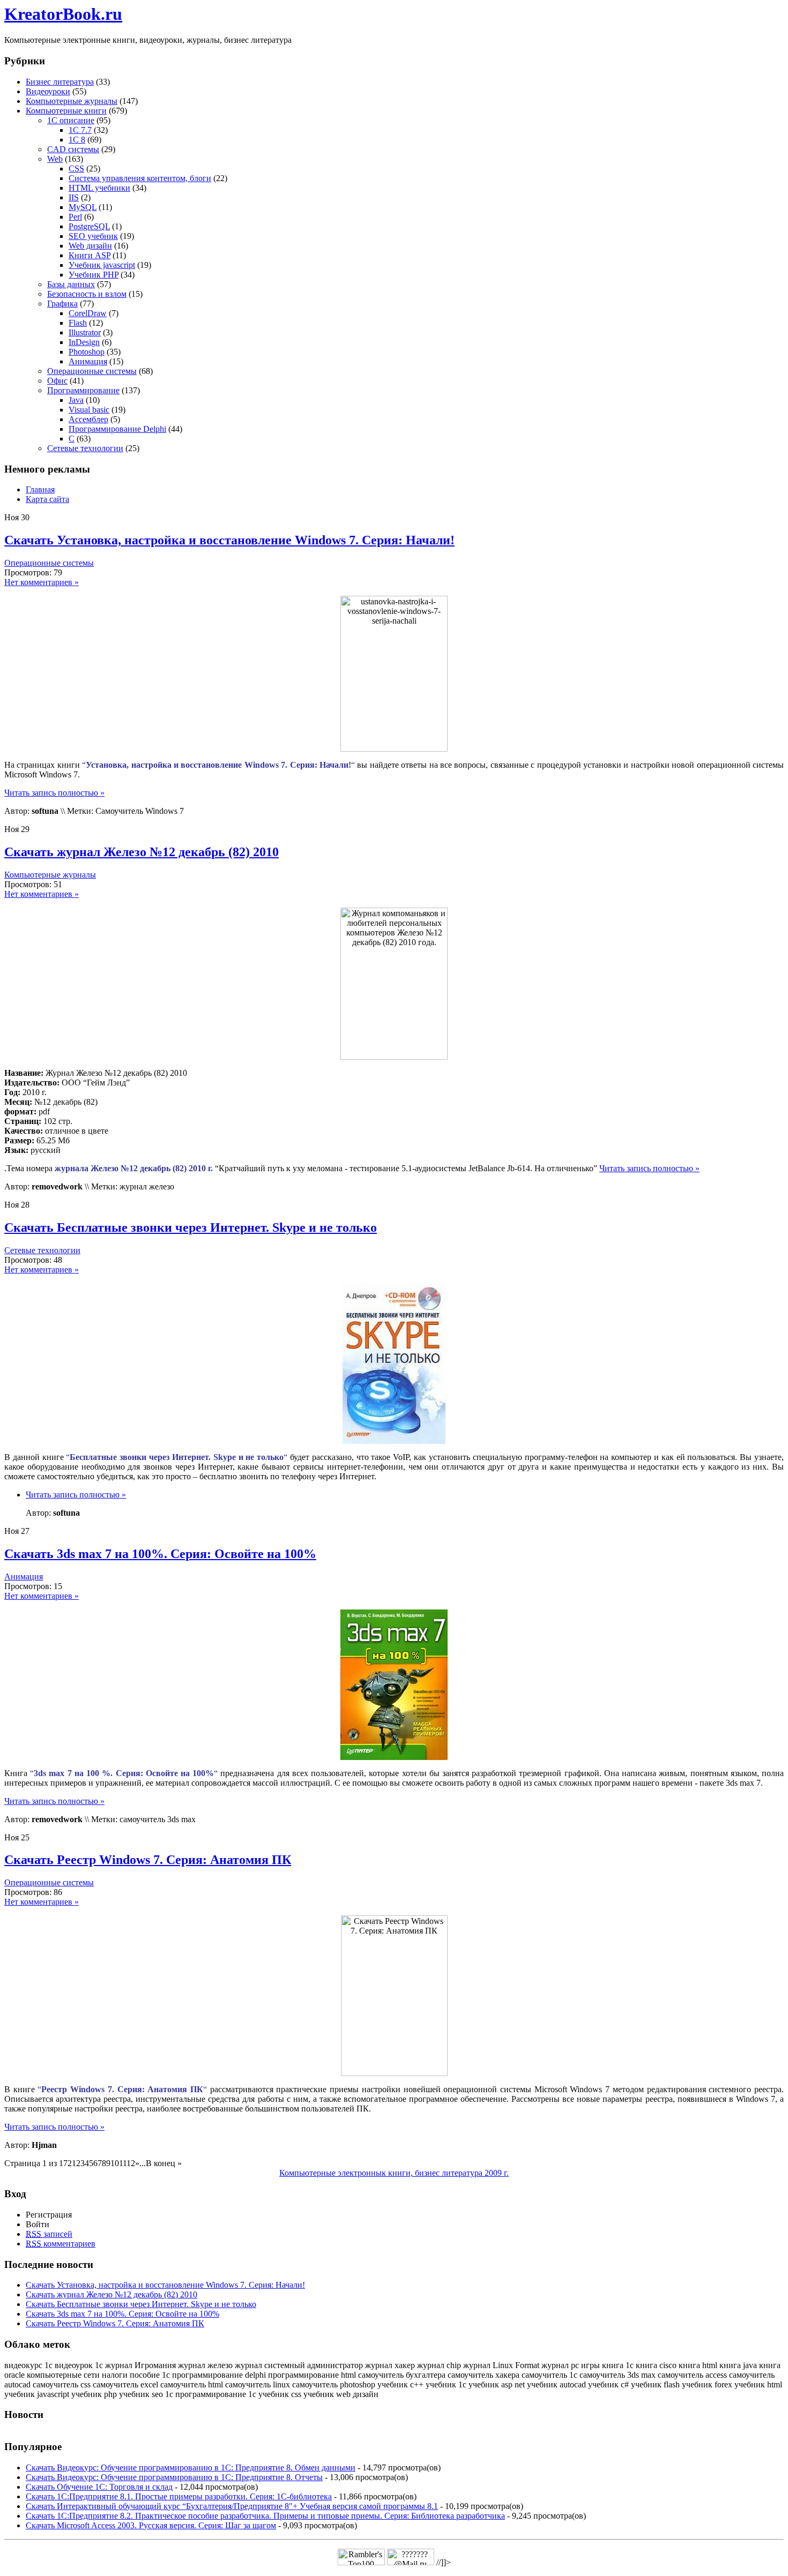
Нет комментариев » (42, 582)
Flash (78, 323)
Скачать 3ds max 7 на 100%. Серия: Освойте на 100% (160, 1554)
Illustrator (85, 332)
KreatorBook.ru (63, 14)
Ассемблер (88, 419)
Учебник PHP (94, 275)
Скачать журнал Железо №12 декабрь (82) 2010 (142, 852)
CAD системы (73, 149)
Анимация (88, 361)
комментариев (61, 2244)
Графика (62, 304)
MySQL (83, 207)
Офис (57, 381)
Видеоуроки (48, 91)
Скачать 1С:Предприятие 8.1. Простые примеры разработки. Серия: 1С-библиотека (179, 2496)
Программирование (83, 390)
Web (55, 159)
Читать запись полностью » (54, 793)
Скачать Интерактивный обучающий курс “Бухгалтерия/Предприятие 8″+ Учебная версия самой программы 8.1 (232, 2506)
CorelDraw (88, 313)
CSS (76, 169)
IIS (74, 197)
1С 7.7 (80, 130)
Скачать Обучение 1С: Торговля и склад (99, 2487)
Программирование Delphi (117, 429)
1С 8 (77, 140)
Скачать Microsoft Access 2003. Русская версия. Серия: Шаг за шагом (151, 2525)
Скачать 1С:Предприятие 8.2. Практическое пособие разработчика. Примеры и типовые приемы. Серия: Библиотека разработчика (265, 2516)
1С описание (71, 120)
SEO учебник (93, 236)
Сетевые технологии (85, 448)
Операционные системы (92, 371)
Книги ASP (90, 255)
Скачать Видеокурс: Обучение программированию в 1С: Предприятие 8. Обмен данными (191, 2468)
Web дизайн (90, 246)
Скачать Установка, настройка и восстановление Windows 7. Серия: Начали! (229, 540)
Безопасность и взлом (87, 294)
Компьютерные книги (66, 111)
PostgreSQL (89, 226)
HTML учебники (99, 188)
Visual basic (89, 410)
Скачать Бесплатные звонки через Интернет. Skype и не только (191, 1227)
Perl (75, 217)
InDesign (84, 342)
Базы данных (71, 284)
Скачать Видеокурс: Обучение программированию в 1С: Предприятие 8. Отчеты (174, 2477)
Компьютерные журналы (72, 101)
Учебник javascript (102, 265)
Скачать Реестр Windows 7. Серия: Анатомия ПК (148, 1860)
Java (76, 400)
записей (49, 2234)
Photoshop (87, 352)
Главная (40, 489)
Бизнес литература (60, 82)
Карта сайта (47, 499)
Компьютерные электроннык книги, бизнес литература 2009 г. (394, 2173)
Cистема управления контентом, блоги (140, 178)
